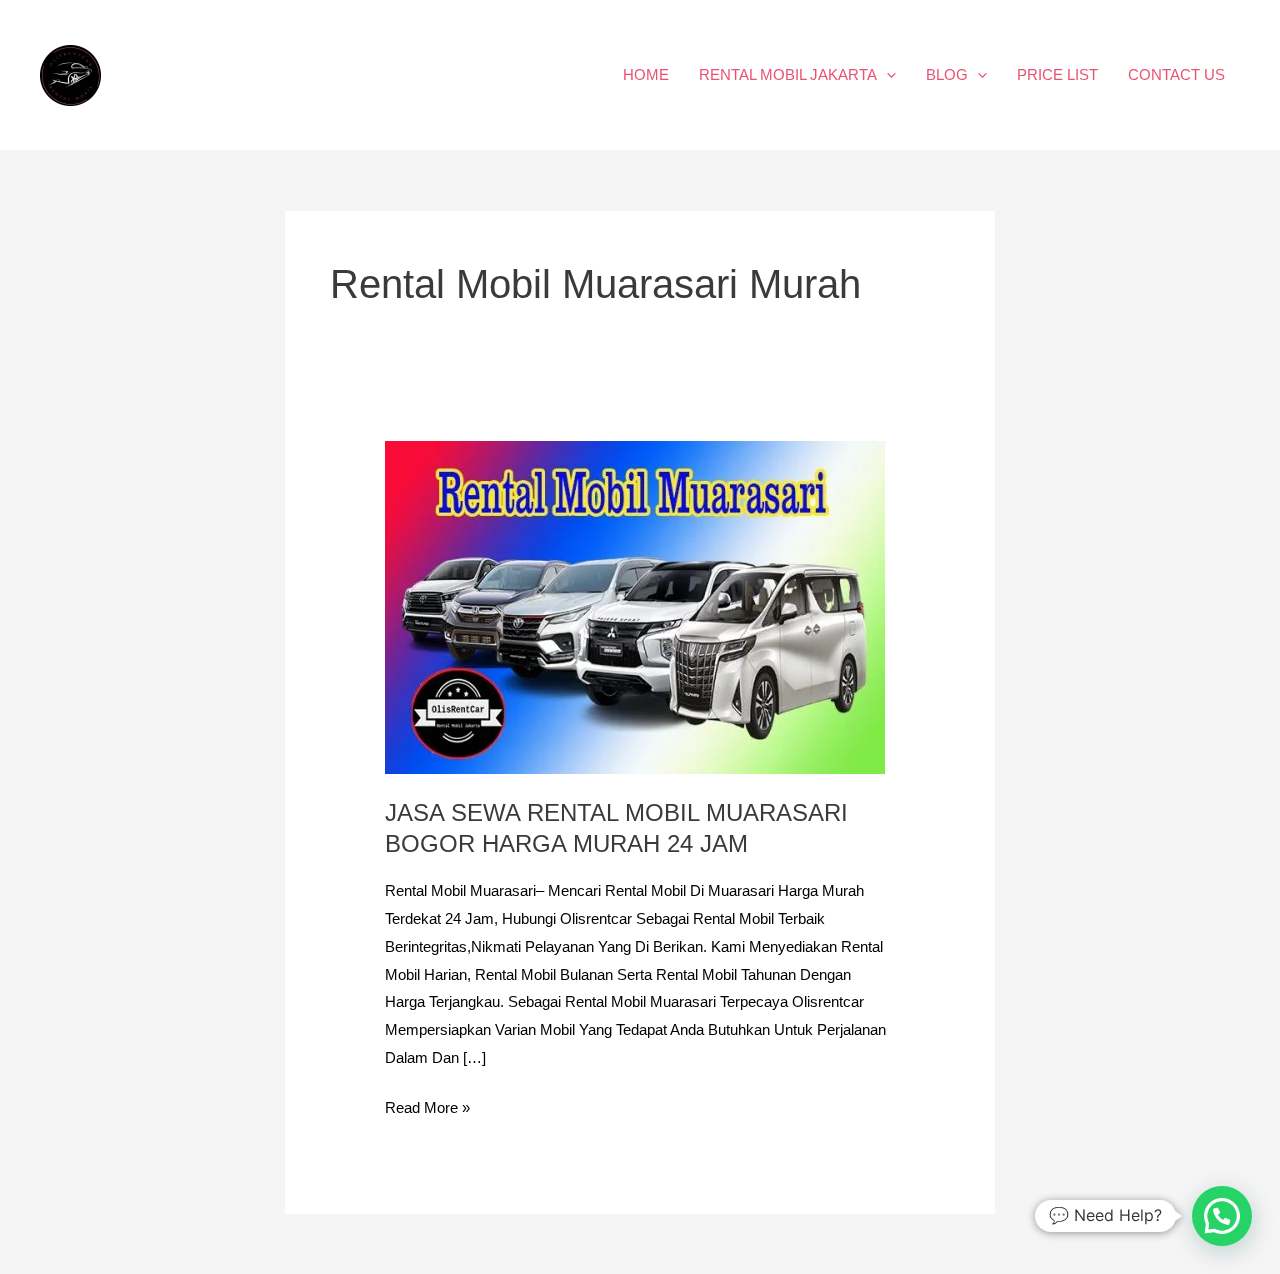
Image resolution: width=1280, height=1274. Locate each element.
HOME (646, 74)
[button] (886, 75)
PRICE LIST (1057, 74)
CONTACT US (1176, 74)
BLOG (947, 74)
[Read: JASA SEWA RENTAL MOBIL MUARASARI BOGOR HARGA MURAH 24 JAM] (635, 606)
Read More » (427, 1105)
